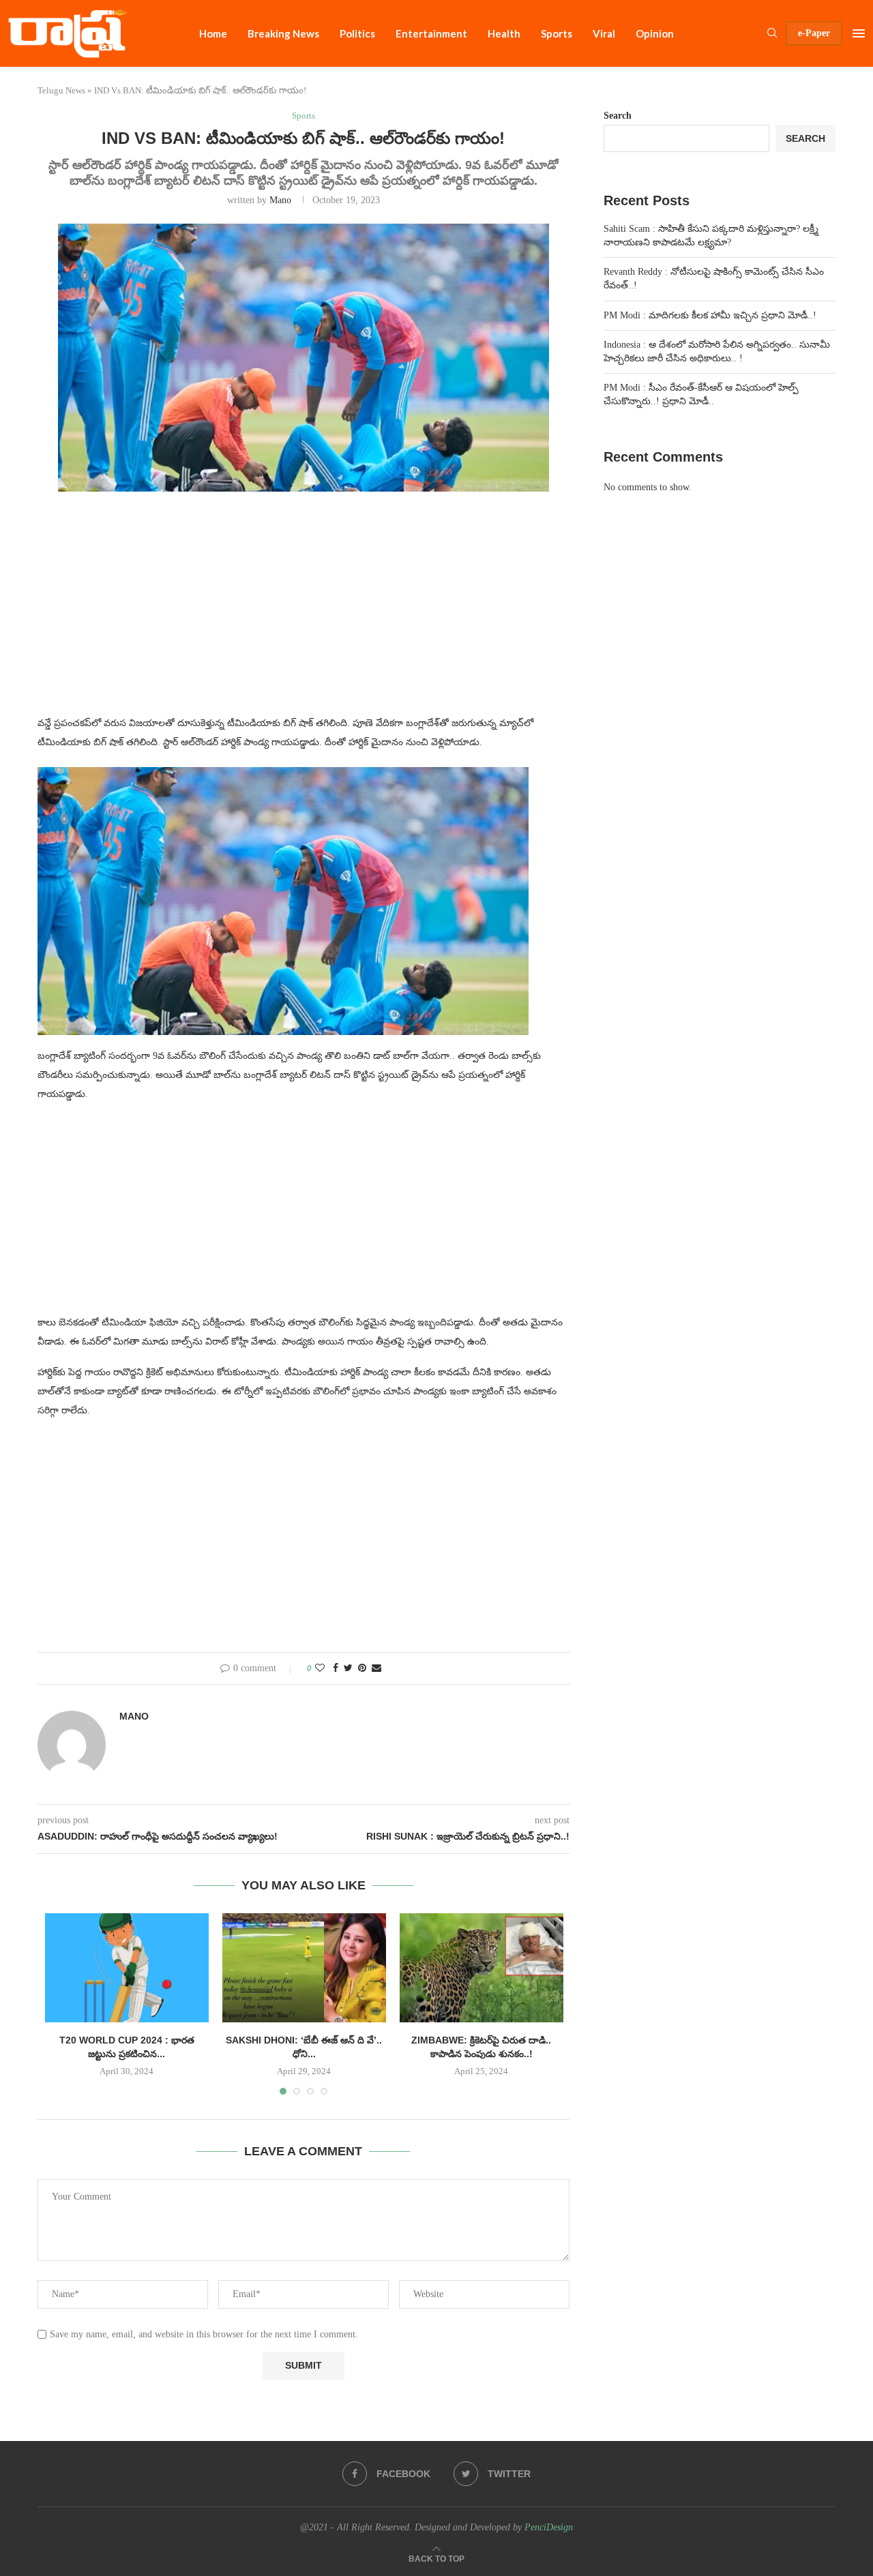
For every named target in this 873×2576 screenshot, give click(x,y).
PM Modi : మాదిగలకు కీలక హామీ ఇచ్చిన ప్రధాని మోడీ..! (710, 315)
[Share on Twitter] (348, 1668)
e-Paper (814, 33)
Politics (357, 33)
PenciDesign (549, 2527)
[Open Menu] (859, 33)
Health (504, 33)
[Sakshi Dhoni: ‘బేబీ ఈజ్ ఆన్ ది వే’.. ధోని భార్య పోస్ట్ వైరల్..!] (304, 1968)
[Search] (772, 33)
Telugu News (61, 90)
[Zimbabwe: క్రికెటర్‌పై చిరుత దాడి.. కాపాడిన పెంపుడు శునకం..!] (482, 1968)
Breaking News (283, 33)
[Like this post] (320, 1668)
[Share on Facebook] (336, 1668)
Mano (280, 200)
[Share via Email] (376, 1668)
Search (618, 116)
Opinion (655, 33)
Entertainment (431, 33)
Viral (604, 33)
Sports (557, 33)
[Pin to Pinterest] (362, 1668)
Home (213, 33)
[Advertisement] (304, 612)
